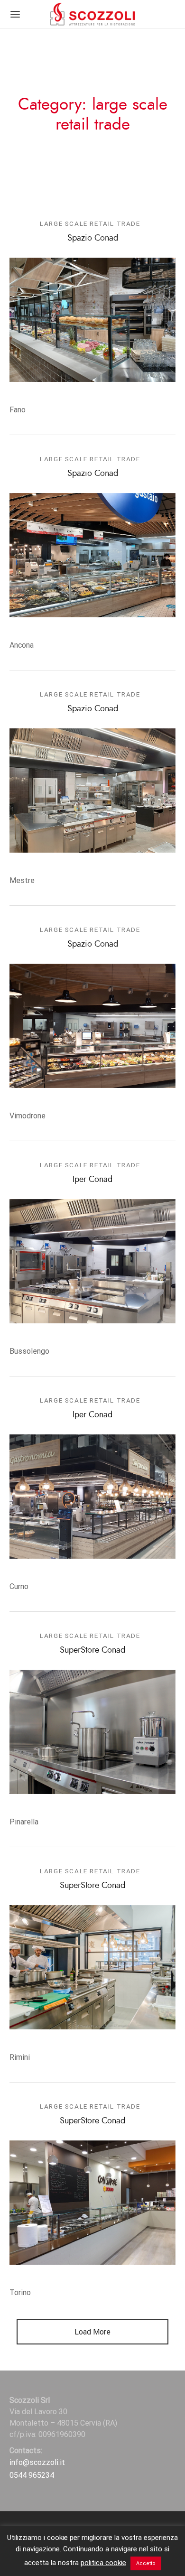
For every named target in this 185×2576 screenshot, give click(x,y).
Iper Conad (92, 1179)
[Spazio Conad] (92, 320)
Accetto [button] (146, 2563)
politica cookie (103, 2563)
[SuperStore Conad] (92, 1732)
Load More (92, 2332)
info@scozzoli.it (37, 2462)
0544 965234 (32, 2475)
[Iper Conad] (92, 1261)
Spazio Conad (93, 238)
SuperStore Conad (92, 1650)
